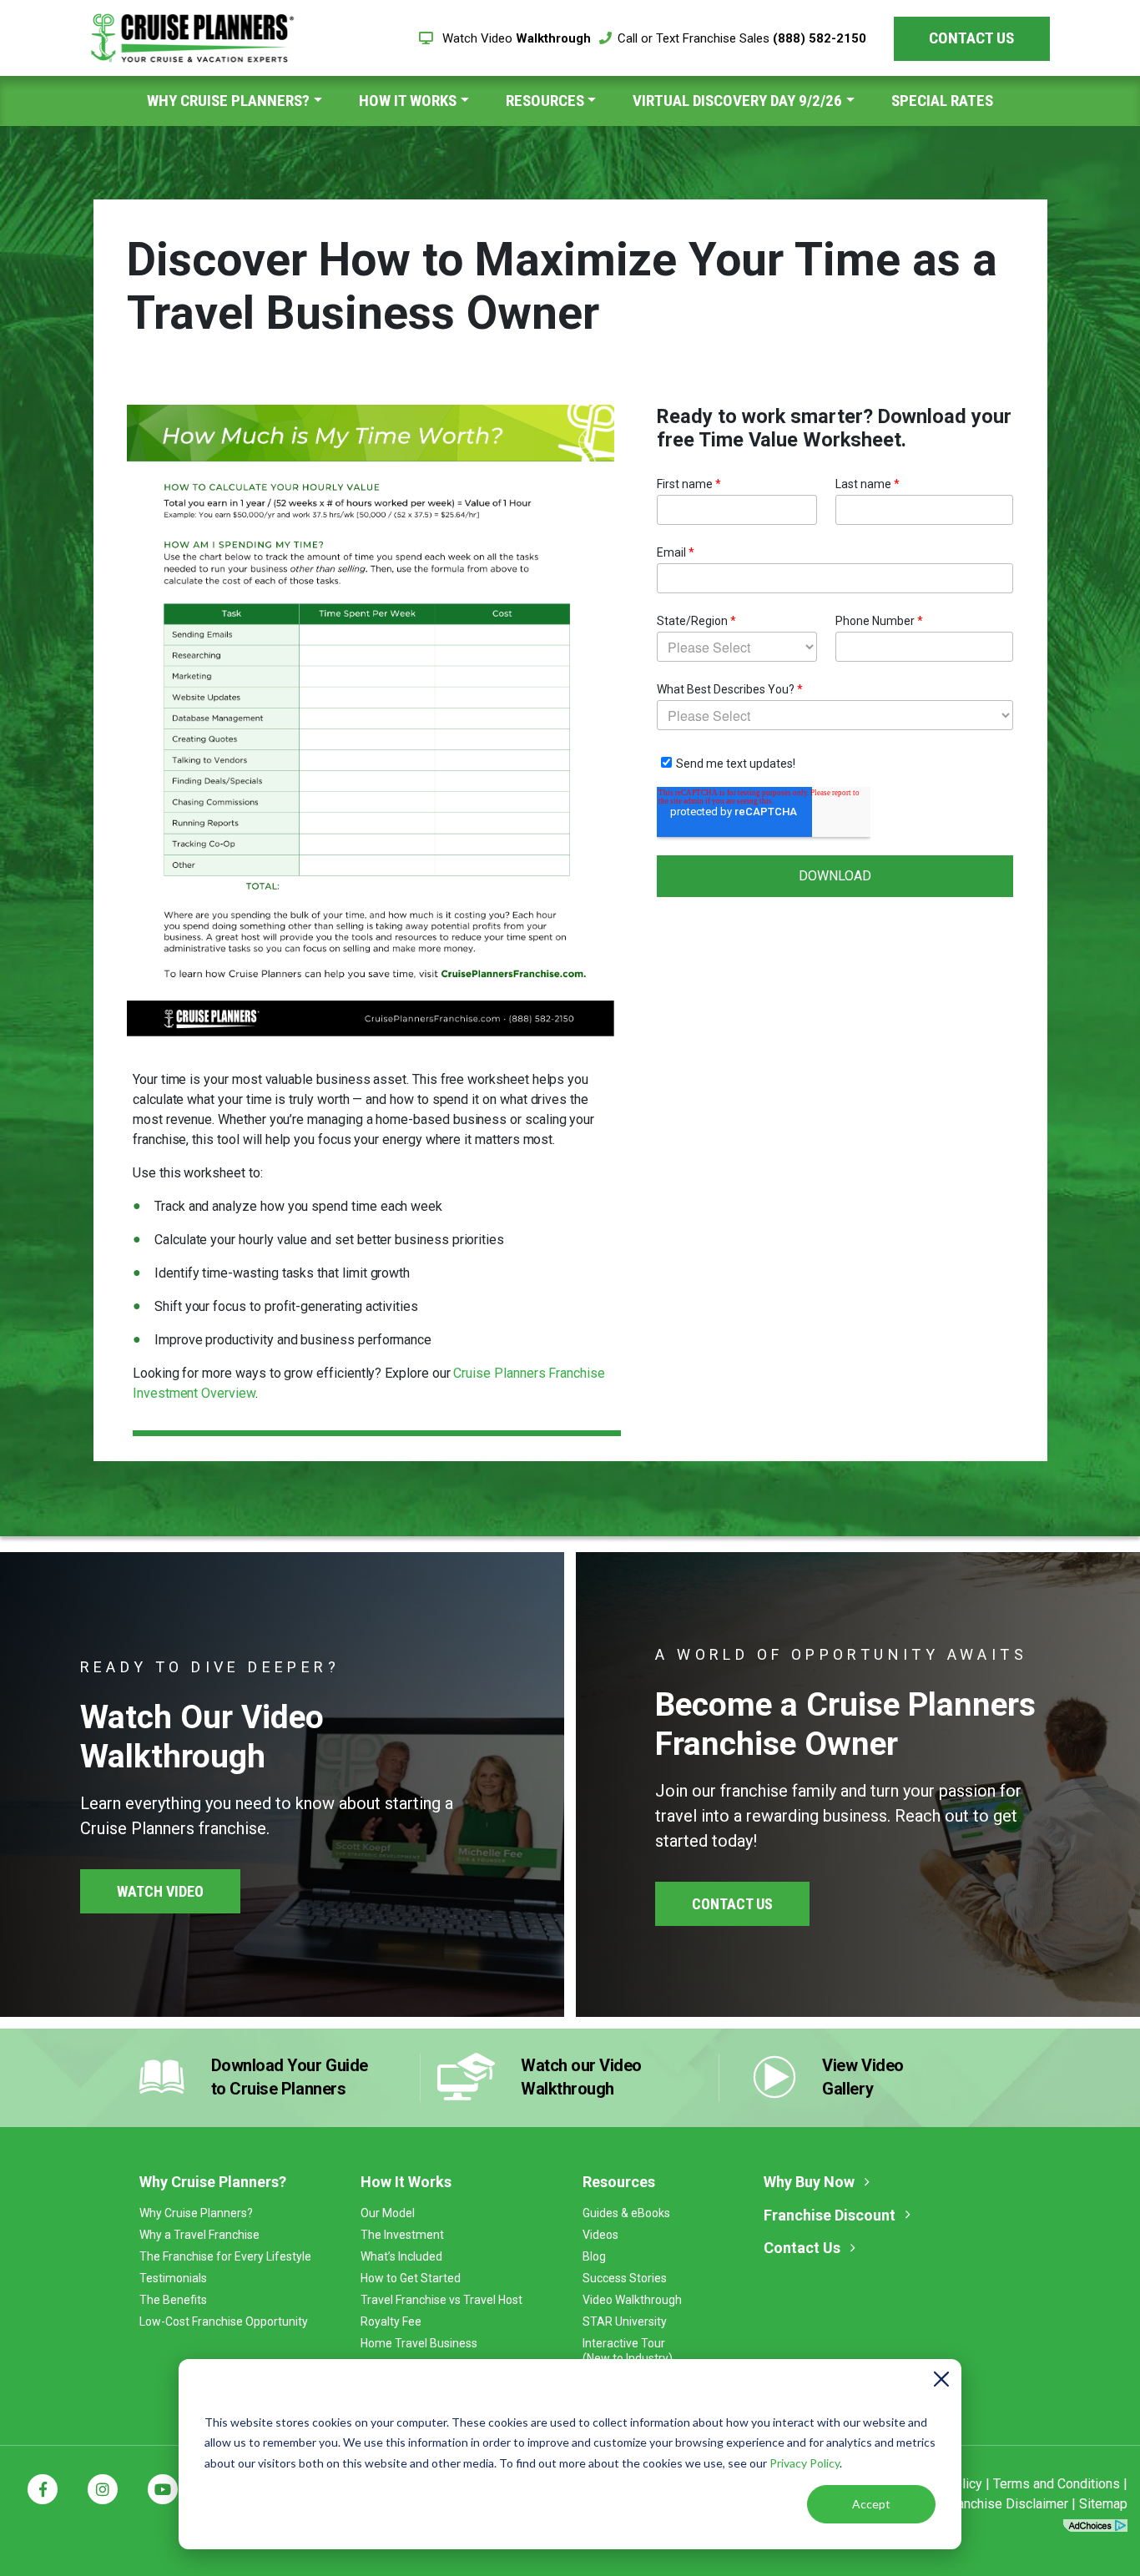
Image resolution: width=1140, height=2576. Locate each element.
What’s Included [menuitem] (401, 2256)
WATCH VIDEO (160, 1891)
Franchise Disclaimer (1007, 2504)
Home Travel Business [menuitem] (419, 2343)
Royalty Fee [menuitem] (391, 2321)
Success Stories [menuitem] (625, 2278)
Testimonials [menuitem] (173, 2278)
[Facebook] (43, 2489)
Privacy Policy (805, 2463)
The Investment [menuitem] (402, 2235)
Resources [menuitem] (545, 101)
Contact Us (971, 38)
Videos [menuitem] (600, 2235)
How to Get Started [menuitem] (411, 2278)
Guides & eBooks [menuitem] (626, 2213)
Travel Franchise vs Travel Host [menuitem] (441, 2300)
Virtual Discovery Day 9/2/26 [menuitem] (737, 101)
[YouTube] (163, 2489)
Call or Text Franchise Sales (742, 38)
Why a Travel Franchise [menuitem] (199, 2235)
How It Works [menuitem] (408, 101)
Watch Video (515, 38)
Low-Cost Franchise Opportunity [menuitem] (224, 2321)
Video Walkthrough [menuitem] (632, 2300)
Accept (871, 2504)
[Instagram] (103, 2489)
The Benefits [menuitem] (173, 2300)
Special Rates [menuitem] (942, 101)
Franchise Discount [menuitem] (830, 2215)
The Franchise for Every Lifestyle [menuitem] (225, 2256)
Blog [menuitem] (594, 2256)
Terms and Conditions (1057, 2484)
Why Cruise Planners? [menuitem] (228, 101)
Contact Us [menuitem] (802, 2248)
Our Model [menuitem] (388, 2213)
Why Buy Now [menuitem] (809, 2182)
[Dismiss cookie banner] (941, 2382)
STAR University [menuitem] (625, 2321)
